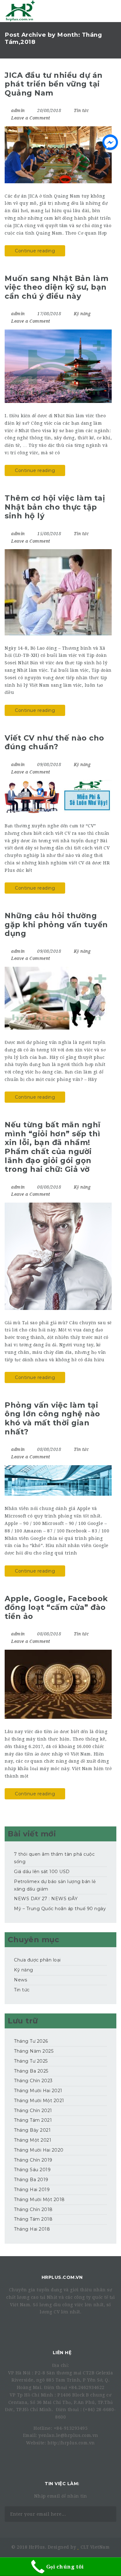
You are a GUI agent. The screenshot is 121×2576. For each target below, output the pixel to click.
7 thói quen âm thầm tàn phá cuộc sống (54, 1858)
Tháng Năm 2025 (34, 2051)
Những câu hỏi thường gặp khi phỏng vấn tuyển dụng (56, 924)
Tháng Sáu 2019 (32, 2170)
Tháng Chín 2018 (33, 2209)
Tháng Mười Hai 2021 (38, 2091)
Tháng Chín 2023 (33, 2081)
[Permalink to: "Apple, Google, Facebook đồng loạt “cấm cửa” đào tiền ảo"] (58, 1684)
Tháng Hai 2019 (32, 2190)
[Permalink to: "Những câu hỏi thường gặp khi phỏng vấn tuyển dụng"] (58, 998)
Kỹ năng (82, 314)
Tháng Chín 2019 (33, 2160)
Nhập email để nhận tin (61, 2496)
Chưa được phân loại (37, 1960)
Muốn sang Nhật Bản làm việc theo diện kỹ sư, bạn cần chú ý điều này (56, 287)
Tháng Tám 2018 (33, 2219)
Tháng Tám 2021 (33, 2120)
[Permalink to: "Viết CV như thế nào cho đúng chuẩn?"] (58, 797)
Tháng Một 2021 (33, 2140)
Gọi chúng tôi (65, 2567)
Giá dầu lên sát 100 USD (42, 1872)
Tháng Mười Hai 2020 (39, 2150)
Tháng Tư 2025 (31, 2061)
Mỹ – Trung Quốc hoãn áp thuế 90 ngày (60, 1909)
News (20, 1980)
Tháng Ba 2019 (31, 2180)
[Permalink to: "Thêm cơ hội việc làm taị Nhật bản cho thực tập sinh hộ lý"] (58, 592)
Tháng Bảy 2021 (32, 2130)
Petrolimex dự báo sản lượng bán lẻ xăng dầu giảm (55, 1885)
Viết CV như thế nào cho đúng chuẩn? (54, 742)
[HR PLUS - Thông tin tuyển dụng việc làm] (20, 11)
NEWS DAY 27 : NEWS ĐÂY (46, 1899)
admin (18, 110)
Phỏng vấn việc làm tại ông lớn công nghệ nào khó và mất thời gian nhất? (52, 1418)
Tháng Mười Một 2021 (39, 2101)
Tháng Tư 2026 (31, 2041)
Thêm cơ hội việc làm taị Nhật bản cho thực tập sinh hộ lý (55, 507)
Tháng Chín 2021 (33, 2111)
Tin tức (81, 110)
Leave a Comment (30, 118)
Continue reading (35, 251)
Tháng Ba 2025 (31, 2071)
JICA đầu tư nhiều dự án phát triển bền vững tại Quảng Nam (54, 84)
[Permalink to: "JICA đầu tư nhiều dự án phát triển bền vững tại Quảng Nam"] (58, 155)
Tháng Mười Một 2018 (39, 2200)
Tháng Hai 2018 (32, 2229)
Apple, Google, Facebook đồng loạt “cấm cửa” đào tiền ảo (56, 1607)
